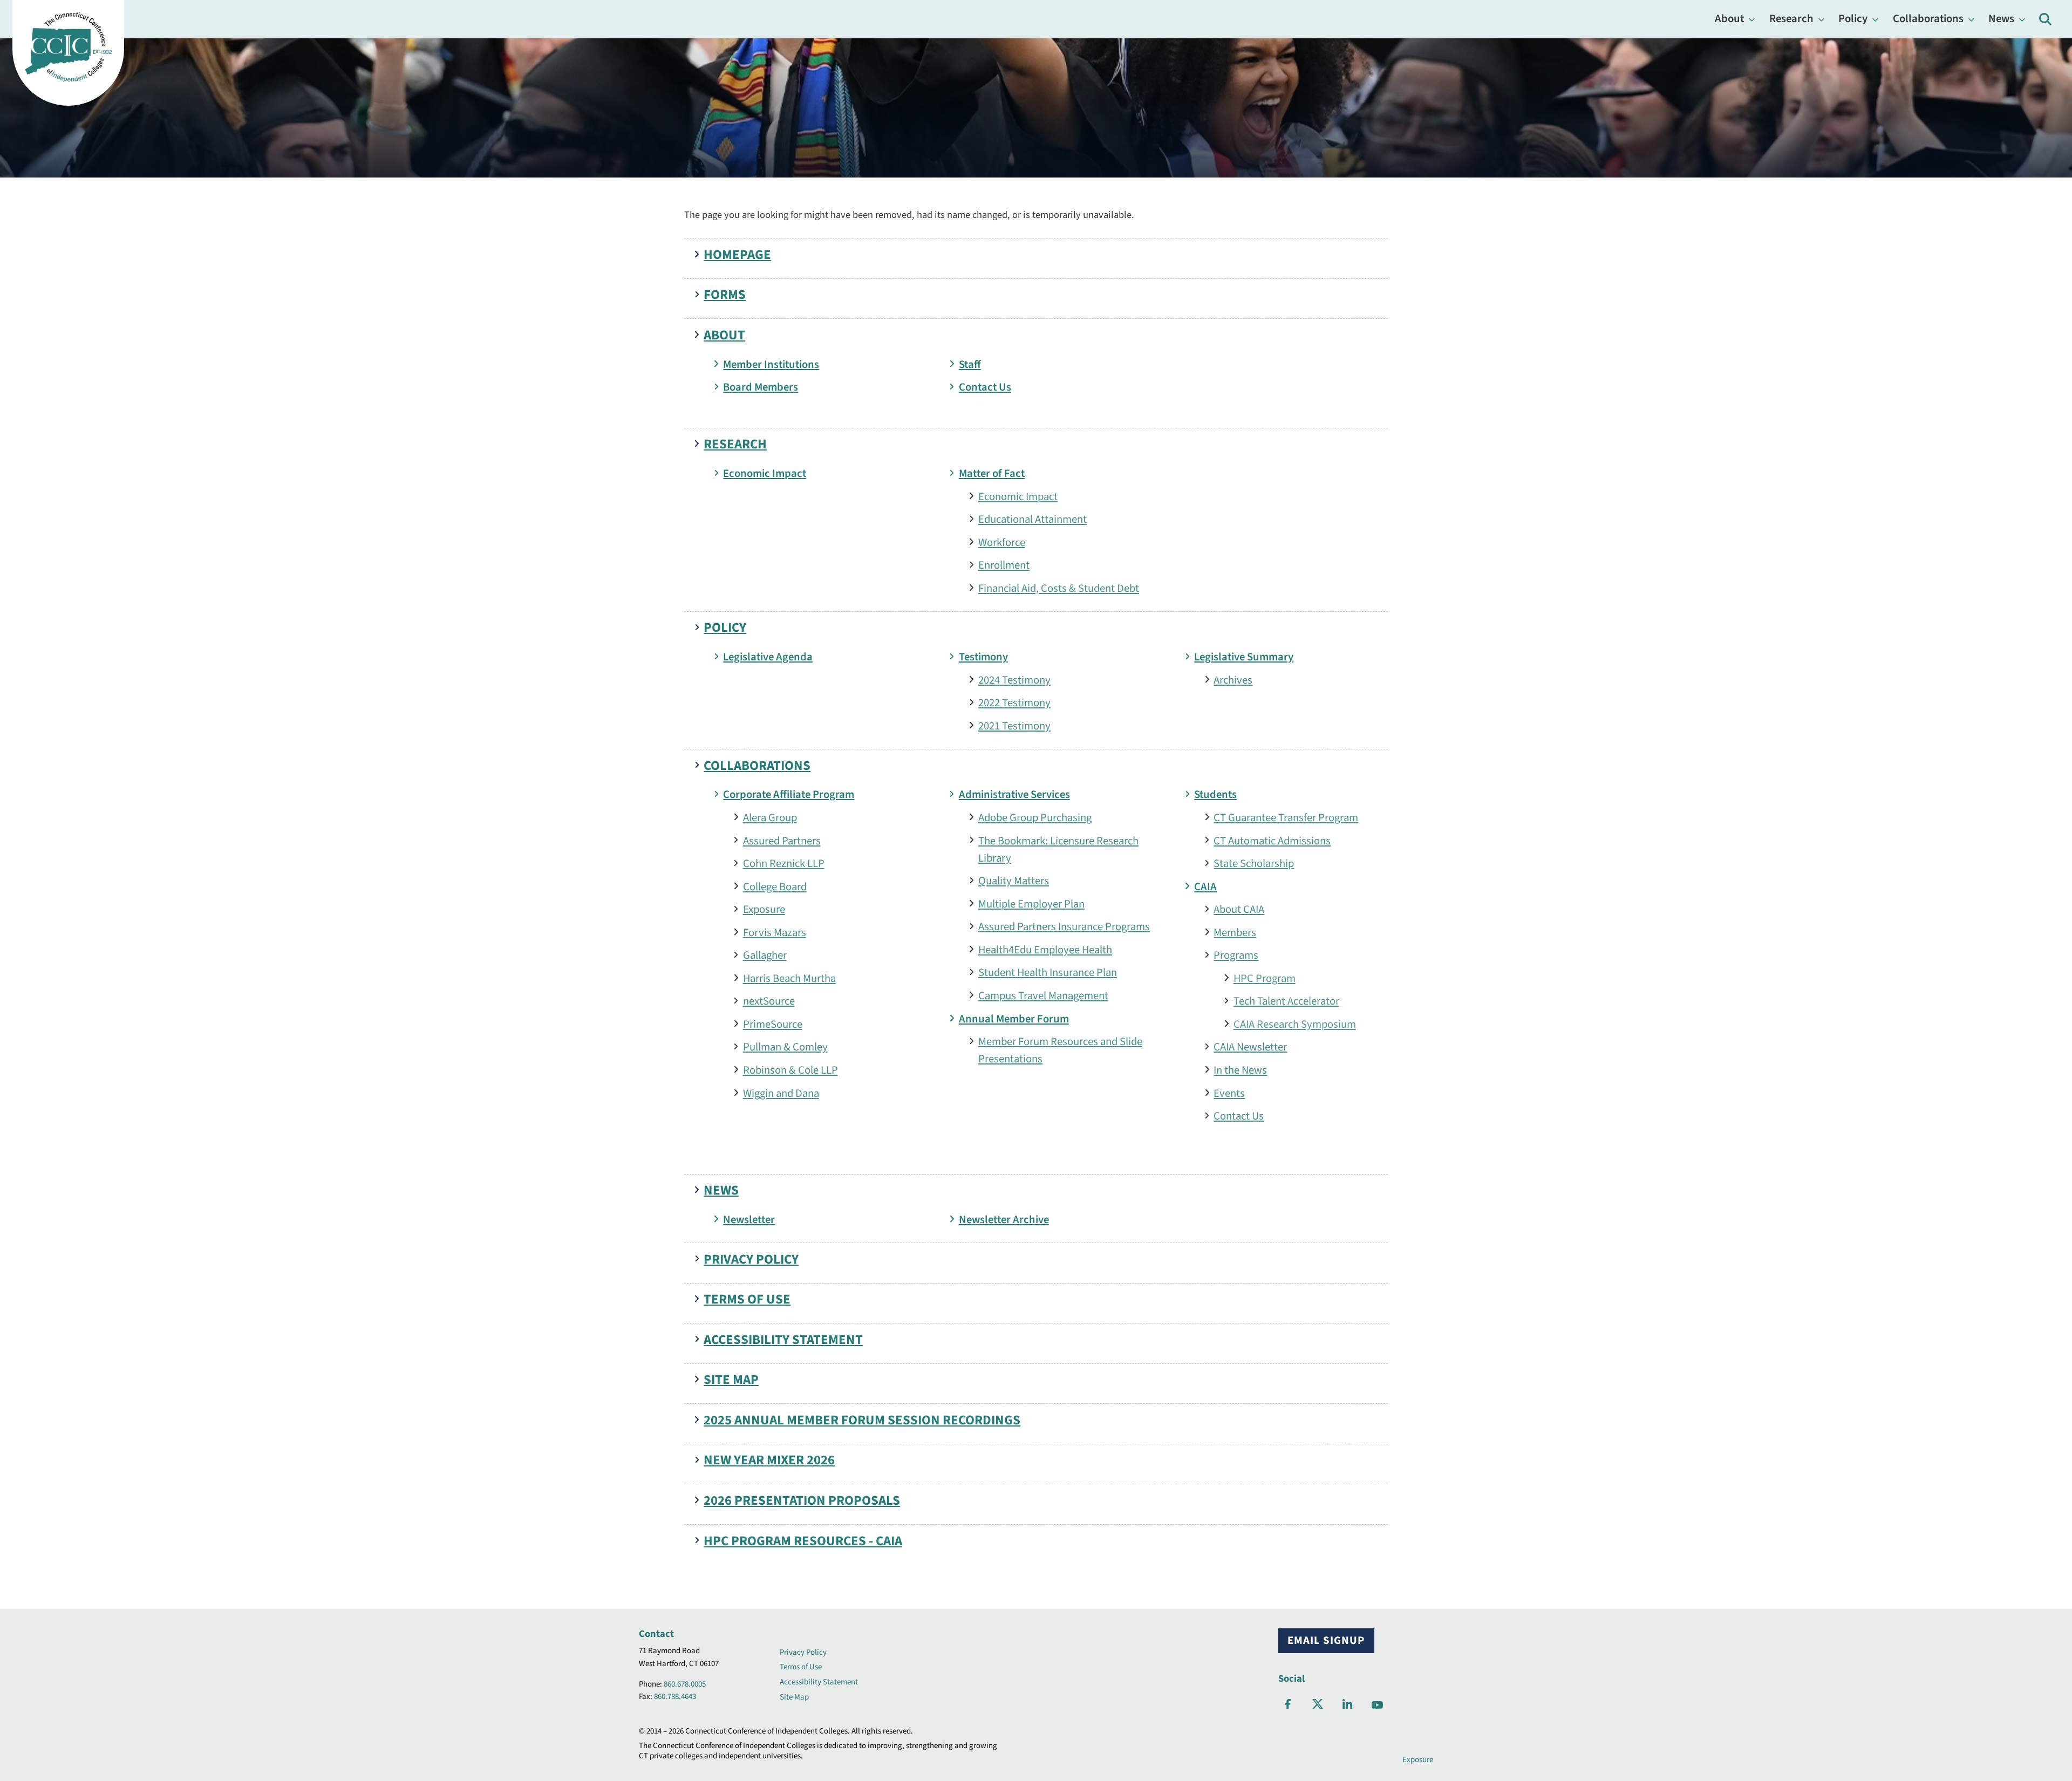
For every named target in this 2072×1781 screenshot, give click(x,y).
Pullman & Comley (785, 1047)
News (2001, 19)
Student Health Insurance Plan (1048, 973)
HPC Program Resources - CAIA (803, 1541)
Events (1229, 1093)
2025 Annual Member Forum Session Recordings (862, 1420)
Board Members (761, 387)
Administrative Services (1014, 794)
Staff (970, 364)
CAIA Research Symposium (1295, 1024)
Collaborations (1928, 19)
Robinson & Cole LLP (790, 1070)
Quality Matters (1014, 881)
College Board (775, 887)
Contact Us (985, 387)
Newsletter (749, 1220)
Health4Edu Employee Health (1045, 950)
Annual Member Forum (1014, 1019)
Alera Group (770, 818)
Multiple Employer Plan (1031, 904)
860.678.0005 (685, 1684)
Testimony (983, 657)
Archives (1233, 680)
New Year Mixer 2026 (769, 1460)
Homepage (737, 255)
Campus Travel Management (1043, 996)
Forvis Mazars (775, 933)
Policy (1853, 19)
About (1729, 19)
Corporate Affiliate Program (789, 794)
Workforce (1002, 543)
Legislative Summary (1244, 657)
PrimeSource (773, 1024)
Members (1235, 933)
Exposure (764, 909)
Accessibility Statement (783, 1340)
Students (1215, 794)
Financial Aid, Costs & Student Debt (1059, 588)
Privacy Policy (751, 1260)
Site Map (731, 1380)
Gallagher (765, 955)
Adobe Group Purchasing (1035, 818)
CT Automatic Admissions (1272, 841)
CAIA (1205, 887)
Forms (725, 295)
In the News (1240, 1070)
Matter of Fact (992, 473)
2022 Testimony (1014, 703)
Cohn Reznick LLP (784, 864)
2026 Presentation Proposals (802, 1501)
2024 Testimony (1014, 680)
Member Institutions (771, 364)
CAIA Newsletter (1250, 1047)
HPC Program (1265, 978)
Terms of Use (747, 1299)
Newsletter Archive (1004, 1220)
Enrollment (1004, 565)
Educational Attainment (1032, 519)
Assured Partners (782, 841)
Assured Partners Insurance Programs (1064, 927)
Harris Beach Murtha (789, 978)
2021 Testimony (1014, 726)
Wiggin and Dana (781, 1093)
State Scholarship (1254, 864)
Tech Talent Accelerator (1286, 1001)
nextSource (769, 1001)
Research (1791, 19)
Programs (1236, 955)
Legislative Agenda (768, 657)
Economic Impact (765, 473)
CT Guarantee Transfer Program (1286, 818)
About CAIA (1239, 909)
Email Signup (1326, 1640)
